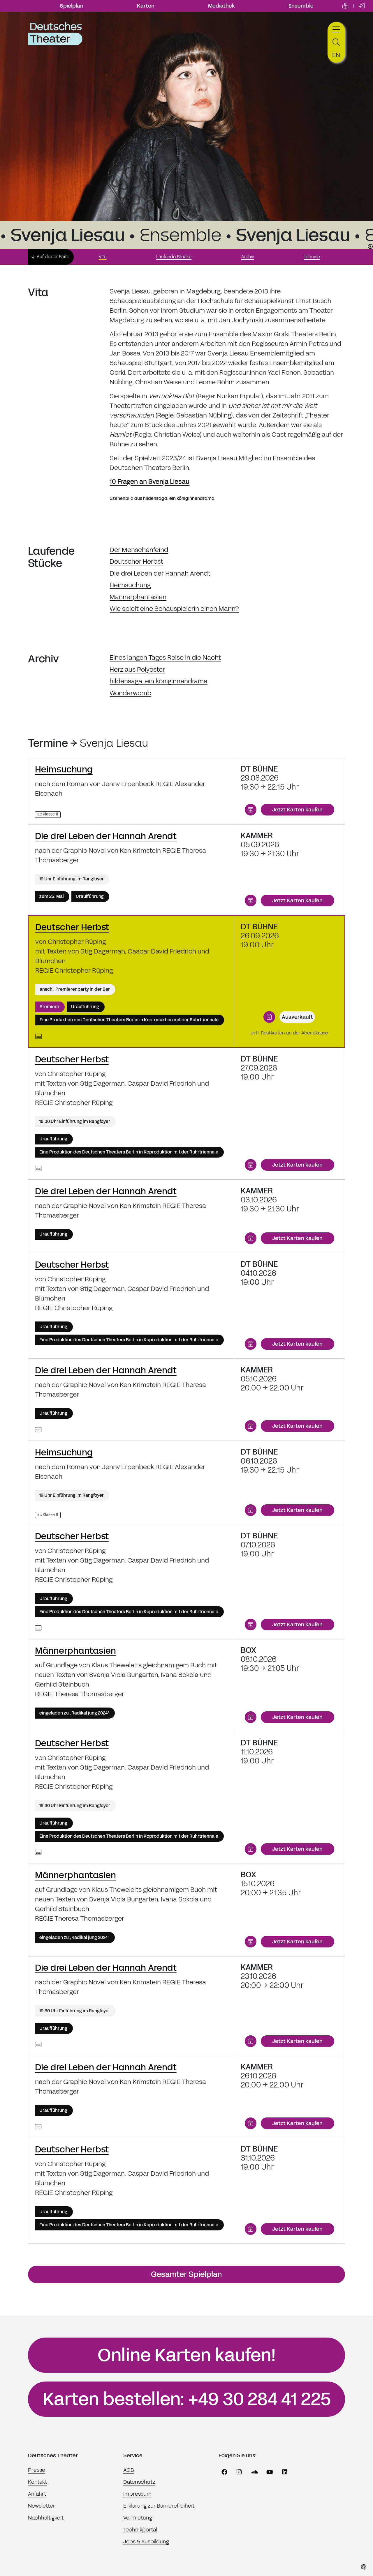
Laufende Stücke (174, 257)
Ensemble (301, 6)
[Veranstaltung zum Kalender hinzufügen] (251, 810)
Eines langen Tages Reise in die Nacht (165, 658)
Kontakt (37, 2482)
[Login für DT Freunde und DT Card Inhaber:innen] (362, 6)
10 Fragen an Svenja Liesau (149, 482)
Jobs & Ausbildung (146, 2542)
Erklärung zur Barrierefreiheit (159, 2506)
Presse (37, 2470)
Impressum (137, 2494)
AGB (129, 2470)
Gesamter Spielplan (186, 2274)
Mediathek (221, 6)
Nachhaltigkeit (46, 2518)
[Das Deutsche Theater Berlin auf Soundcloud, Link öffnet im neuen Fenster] (254, 2472)
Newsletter (42, 2506)
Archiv (248, 257)
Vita (103, 257)
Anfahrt (37, 2494)
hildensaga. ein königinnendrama (179, 498)
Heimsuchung (130, 585)
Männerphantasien (138, 597)
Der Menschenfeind (139, 550)
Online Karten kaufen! (187, 2355)
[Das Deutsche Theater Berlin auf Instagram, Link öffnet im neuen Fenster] (239, 2472)
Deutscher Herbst (136, 561)
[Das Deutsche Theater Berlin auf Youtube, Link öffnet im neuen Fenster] (270, 2472)
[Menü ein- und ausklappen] (336, 29)
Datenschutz (139, 2482)
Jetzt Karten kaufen (297, 810)
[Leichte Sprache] (345, 6)
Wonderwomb (130, 693)
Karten (146, 6)
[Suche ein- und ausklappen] (336, 42)
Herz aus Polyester (137, 669)
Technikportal (140, 2530)
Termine (312, 257)
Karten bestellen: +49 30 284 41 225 (187, 2399)
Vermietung (138, 2518)
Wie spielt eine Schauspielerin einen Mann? (174, 609)
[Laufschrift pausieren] (370, 246)
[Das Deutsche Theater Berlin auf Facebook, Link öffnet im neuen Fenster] (224, 2472)
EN (336, 55)
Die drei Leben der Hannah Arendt (160, 573)
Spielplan (72, 6)
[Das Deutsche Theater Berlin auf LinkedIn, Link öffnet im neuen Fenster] (285, 2472)
